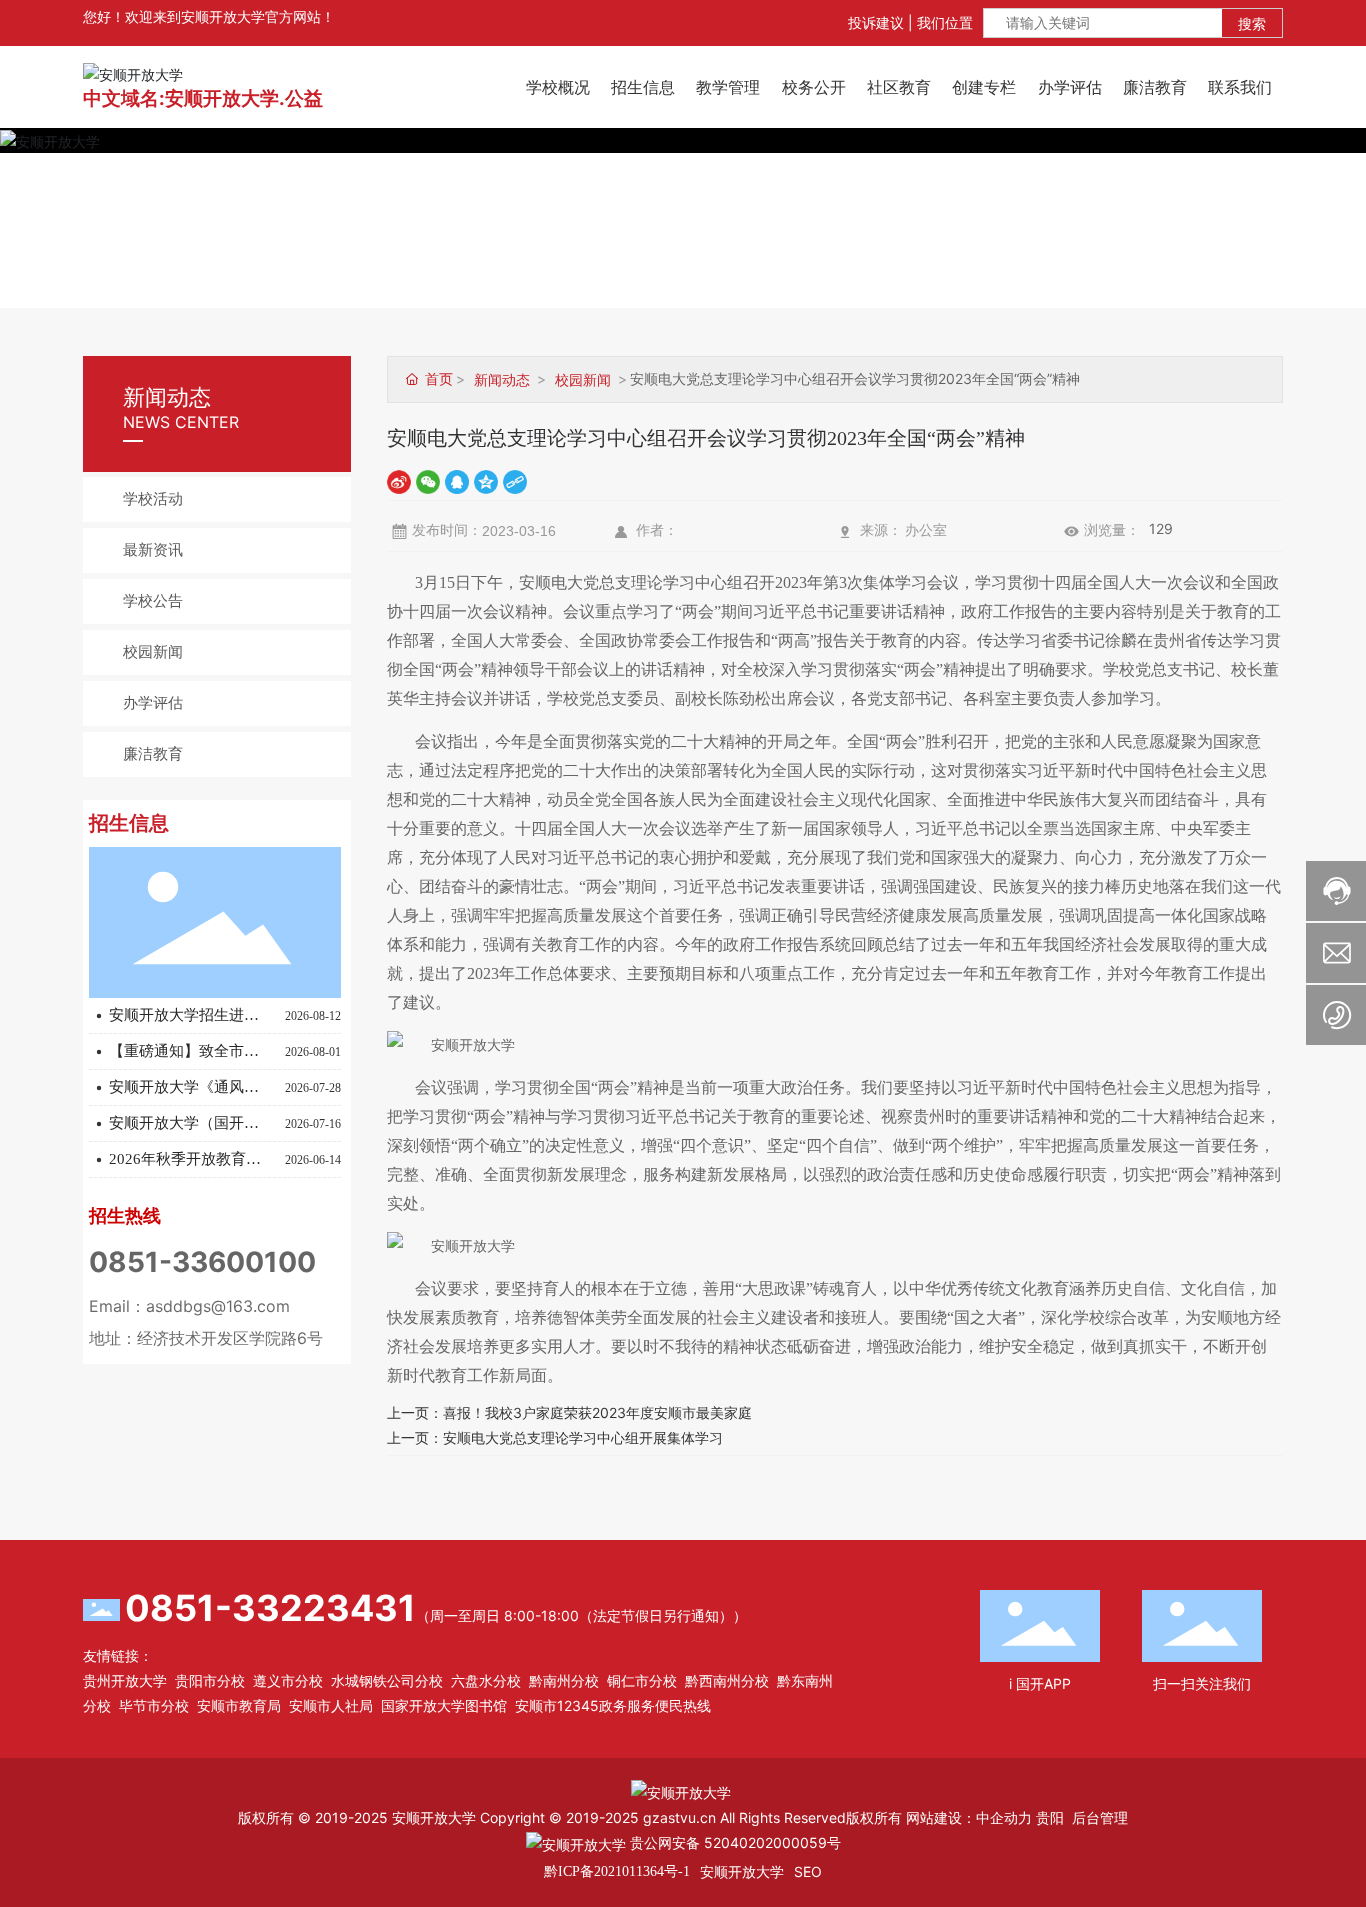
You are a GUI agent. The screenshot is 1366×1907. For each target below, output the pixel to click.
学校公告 (153, 601)
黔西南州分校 (727, 1680)
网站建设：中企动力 (969, 1817)
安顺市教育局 (239, 1705)
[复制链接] (515, 480)
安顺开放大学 (742, 1871)
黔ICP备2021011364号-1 (617, 1871)
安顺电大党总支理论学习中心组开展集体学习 (583, 1437)
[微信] (428, 480)
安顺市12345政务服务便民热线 (613, 1705)
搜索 (1252, 23)
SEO (808, 1871)
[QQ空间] (486, 480)
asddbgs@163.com (218, 1306)
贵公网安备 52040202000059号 (733, 1842)
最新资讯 (153, 550)
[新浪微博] (399, 480)
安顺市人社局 (331, 1705)
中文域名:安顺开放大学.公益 (203, 98)
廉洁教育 (153, 754)
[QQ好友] (457, 480)
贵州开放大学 (125, 1680)
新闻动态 (502, 379)
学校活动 (153, 499)
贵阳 (1050, 1817)
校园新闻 (153, 652)
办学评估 (153, 703)
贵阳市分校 (210, 1680)
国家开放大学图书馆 (444, 1705)
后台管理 (1100, 1817)
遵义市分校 (288, 1680)
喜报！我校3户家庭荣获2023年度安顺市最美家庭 (597, 1412)
